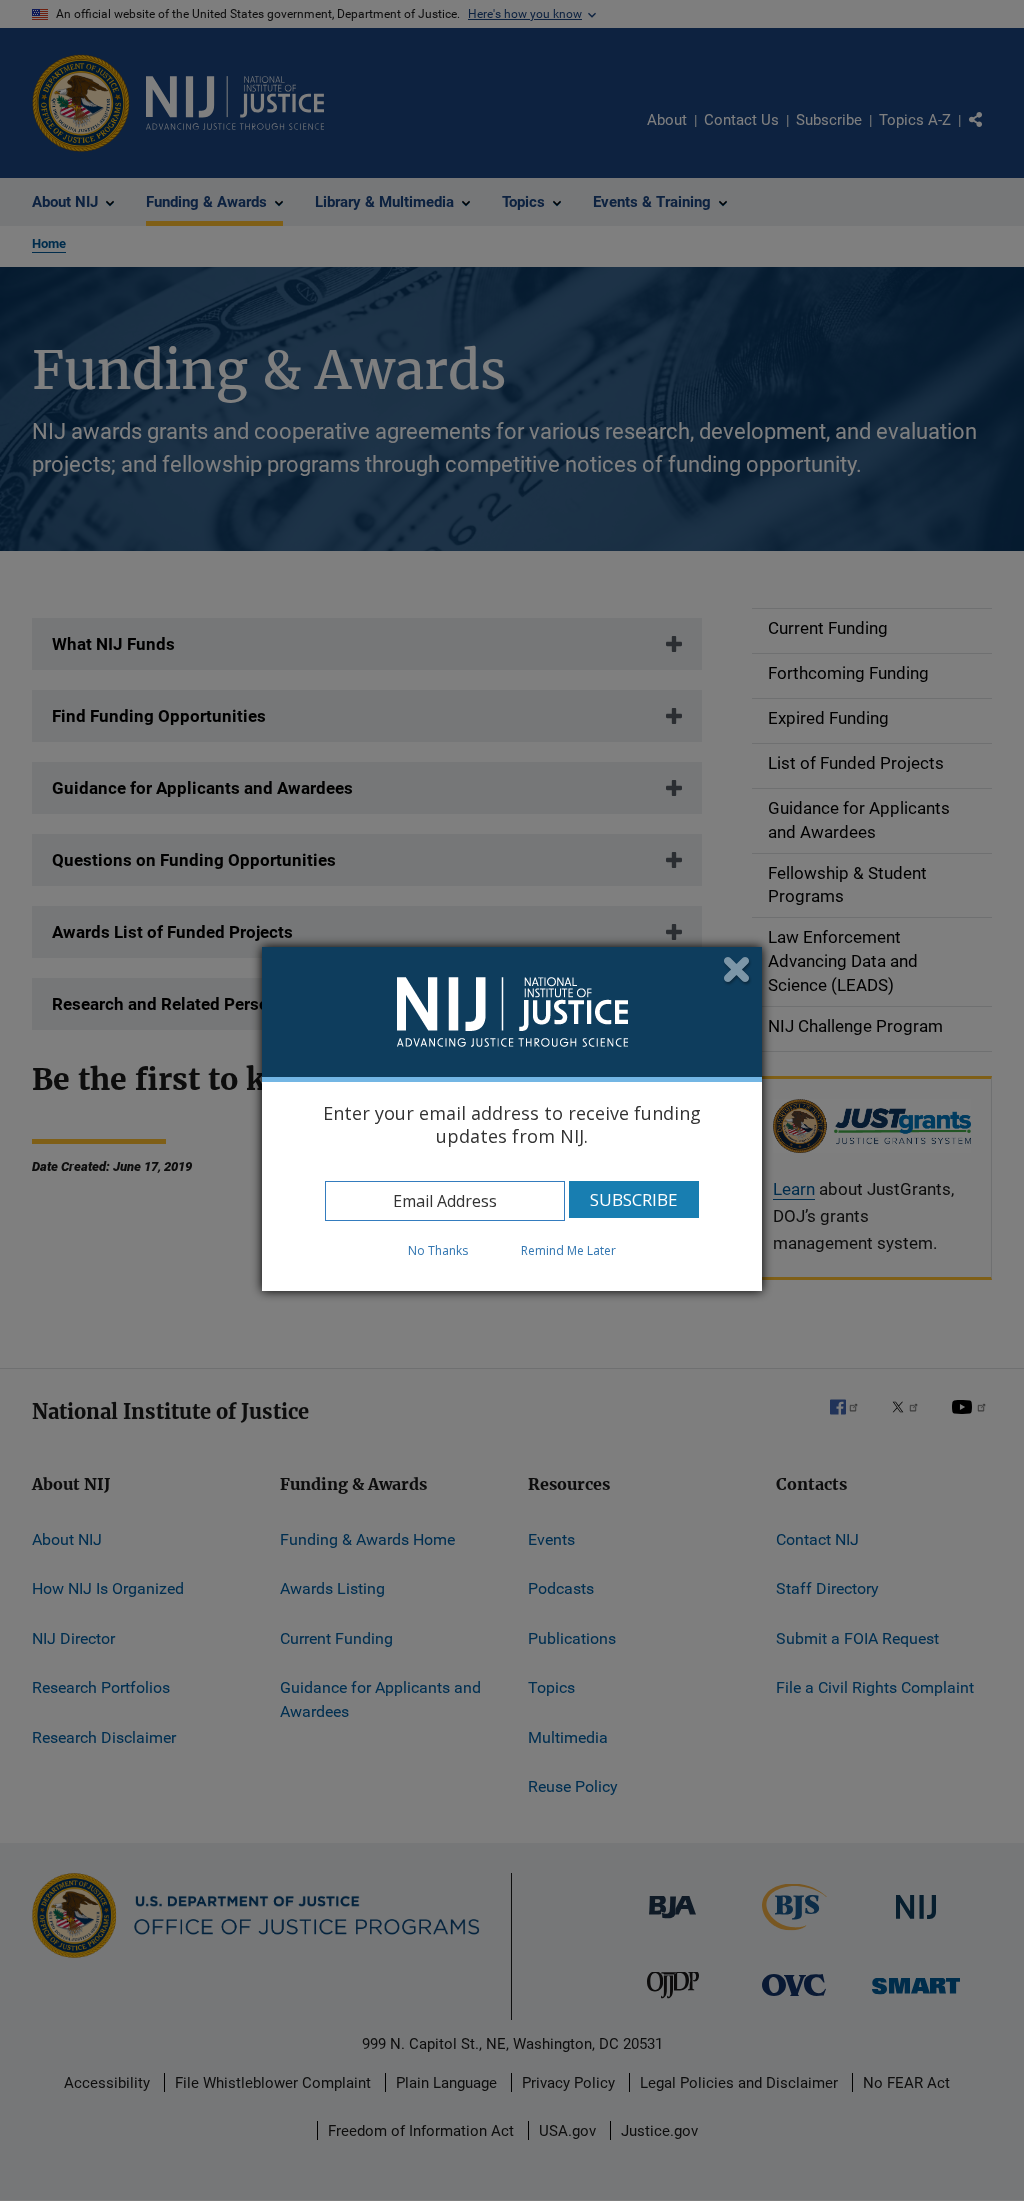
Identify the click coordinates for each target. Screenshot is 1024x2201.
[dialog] (512, 1119)
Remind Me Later (568, 1250)
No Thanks (438, 1250)
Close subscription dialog (737, 971)
